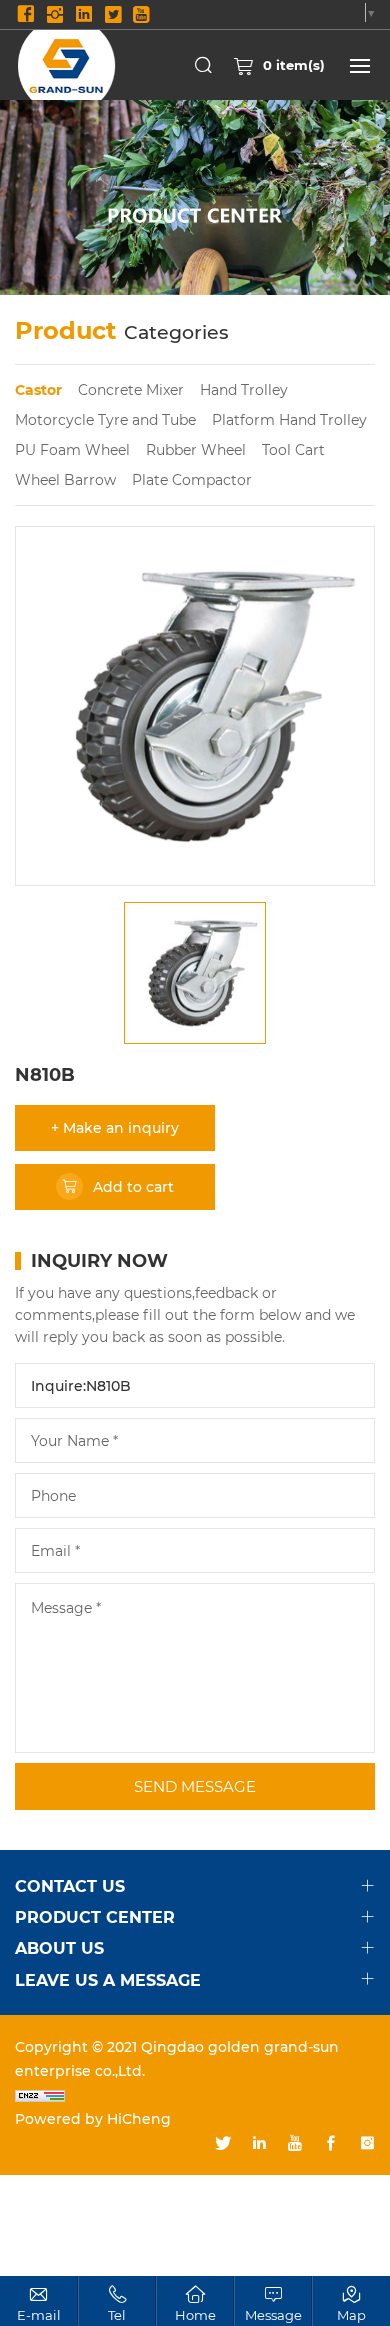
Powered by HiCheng (93, 2118)
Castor (38, 389)
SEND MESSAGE (195, 1786)
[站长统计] (195, 2095)
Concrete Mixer (131, 389)
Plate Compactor (192, 479)
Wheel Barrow (65, 479)
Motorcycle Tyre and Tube (105, 419)
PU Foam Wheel (72, 449)
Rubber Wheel (196, 449)
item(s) (294, 64)
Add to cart (133, 1186)
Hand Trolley (244, 389)
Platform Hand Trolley (289, 419)
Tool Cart (293, 449)
